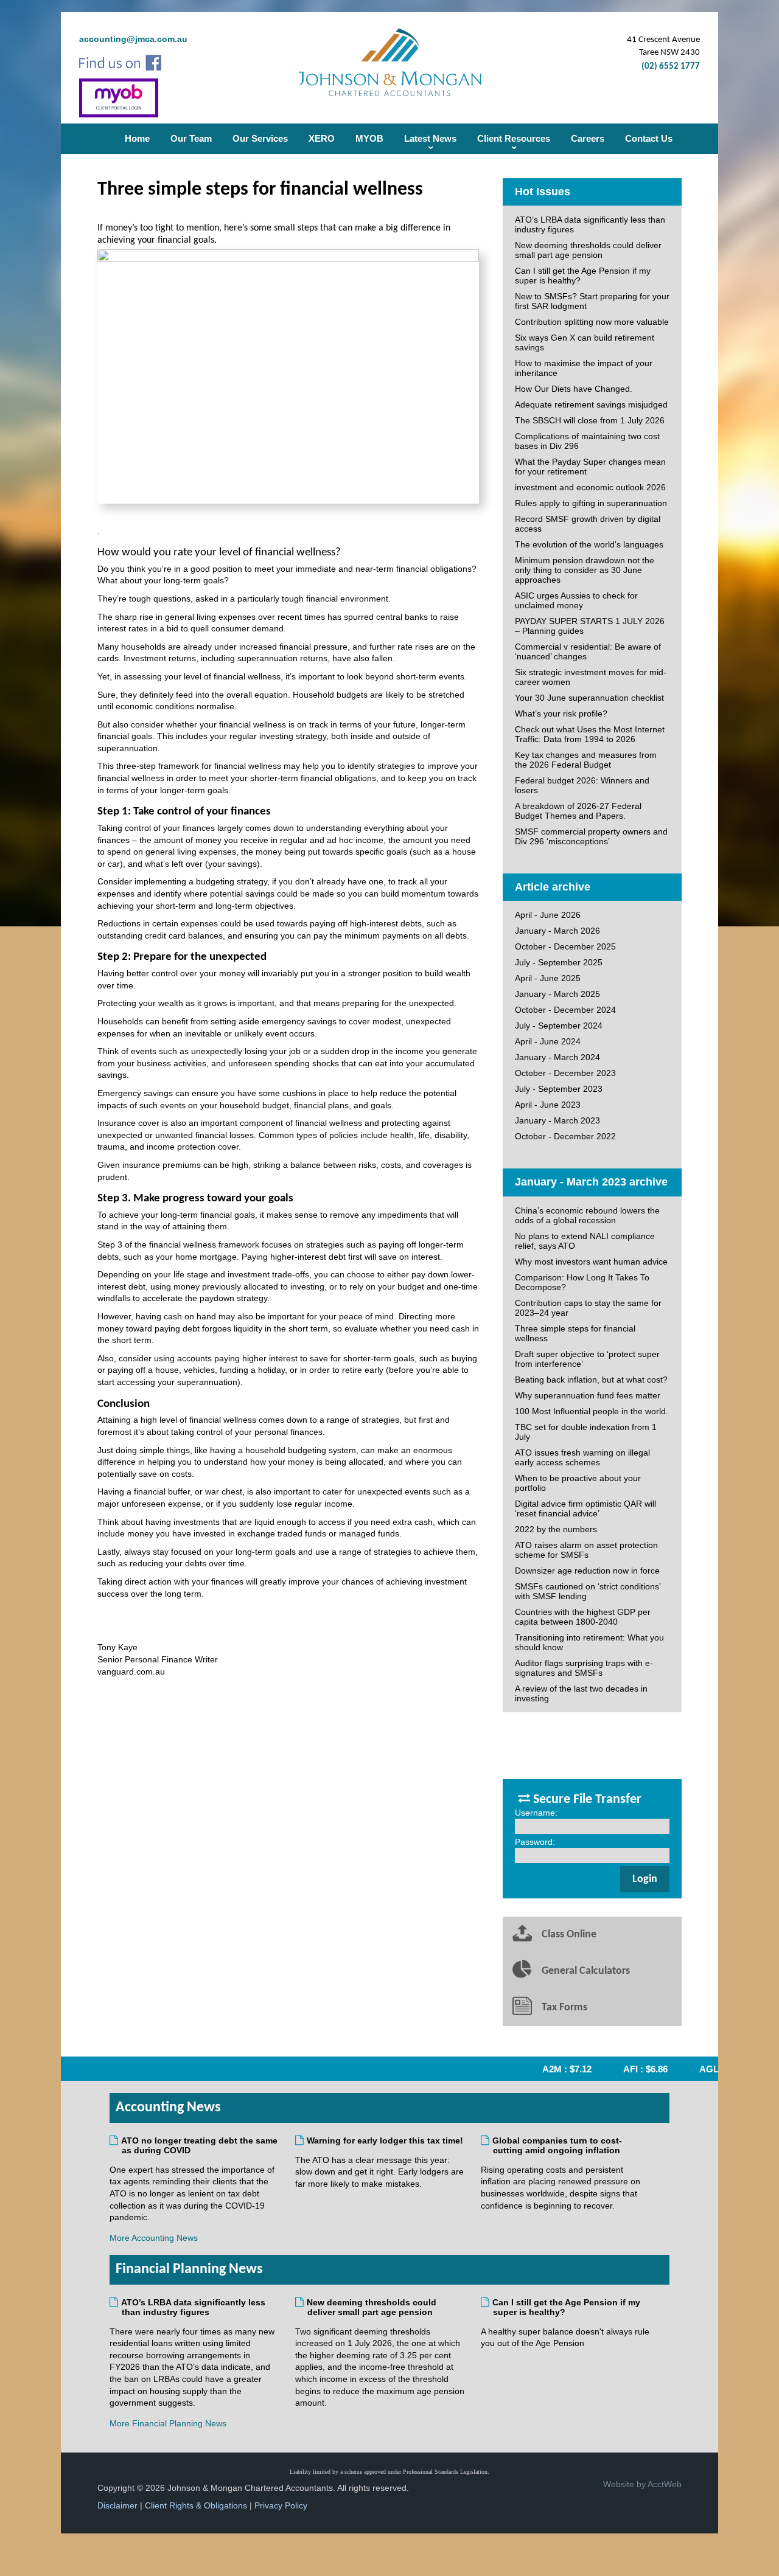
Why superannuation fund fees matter (588, 1395)
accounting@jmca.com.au (133, 39)
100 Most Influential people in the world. (592, 1411)
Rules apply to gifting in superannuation (591, 503)
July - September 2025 (559, 962)
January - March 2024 (557, 1057)
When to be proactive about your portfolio (578, 1483)
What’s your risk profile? (561, 713)
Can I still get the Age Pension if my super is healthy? (583, 276)
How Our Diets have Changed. (574, 389)
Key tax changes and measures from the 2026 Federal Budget (586, 760)
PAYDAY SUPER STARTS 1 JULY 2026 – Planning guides (590, 626)
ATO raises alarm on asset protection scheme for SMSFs (586, 1550)
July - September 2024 (559, 1026)
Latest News (430, 138)
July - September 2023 (559, 1089)
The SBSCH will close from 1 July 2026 (590, 420)
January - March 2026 (557, 931)
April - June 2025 (548, 978)
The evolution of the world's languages (589, 544)
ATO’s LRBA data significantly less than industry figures (590, 224)
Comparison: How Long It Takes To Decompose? (582, 1282)
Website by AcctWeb (642, 2484)
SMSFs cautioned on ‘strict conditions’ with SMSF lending (588, 1591)
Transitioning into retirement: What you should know (589, 1642)
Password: (535, 1842)
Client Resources (514, 138)
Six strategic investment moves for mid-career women (591, 677)
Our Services (260, 138)
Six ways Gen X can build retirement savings (585, 342)
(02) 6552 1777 (671, 67)
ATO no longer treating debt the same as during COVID (200, 2145)
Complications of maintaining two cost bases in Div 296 (587, 441)
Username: (536, 1813)
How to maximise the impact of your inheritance (584, 368)
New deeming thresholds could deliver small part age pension (588, 250)
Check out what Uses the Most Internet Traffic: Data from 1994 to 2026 (590, 734)
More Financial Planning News (168, 2423)
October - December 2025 (565, 946)
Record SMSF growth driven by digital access (588, 524)
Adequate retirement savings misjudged (591, 404)
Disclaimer (117, 2505)
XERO (322, 138)
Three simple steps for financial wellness (575, 1333)
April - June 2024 (548, 1041)
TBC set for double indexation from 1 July (586, 1432)
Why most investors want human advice (591, 1262)
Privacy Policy (281, 2505)
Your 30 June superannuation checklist (589, 698)
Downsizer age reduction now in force (587, 1571)
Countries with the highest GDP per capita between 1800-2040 (583, 1617)
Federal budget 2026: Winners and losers (582, 785)
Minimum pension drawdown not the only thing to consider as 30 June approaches (585, 570)
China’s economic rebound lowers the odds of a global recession (587, 1215)
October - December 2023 (565, 1073)
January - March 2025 (557, 994)
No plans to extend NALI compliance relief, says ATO (585, 1241)
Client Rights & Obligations (196, 2505)
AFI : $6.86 (628, 2069)
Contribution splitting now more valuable (592, 322)
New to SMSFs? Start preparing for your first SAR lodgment (592, 301)
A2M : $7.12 (550, 2069)
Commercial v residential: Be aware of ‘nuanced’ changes (588, 651)
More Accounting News (154, 2238)
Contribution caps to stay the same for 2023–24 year (588, 1308)
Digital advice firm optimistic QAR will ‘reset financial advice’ (585, 1508)
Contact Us (649, 138)
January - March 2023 (557, 1120)
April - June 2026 (548, 915)
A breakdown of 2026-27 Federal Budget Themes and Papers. (578, 811)
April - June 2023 (548, 1105)
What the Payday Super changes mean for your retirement (590, 467)
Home (137, 138)
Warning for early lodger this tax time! (385, 2140)
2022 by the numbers (556, 1529)
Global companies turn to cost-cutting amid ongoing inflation (557, 2145)
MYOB (369, 138)
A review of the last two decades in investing (581, 1693)
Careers (588, 138)
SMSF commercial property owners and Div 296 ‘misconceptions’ (591, 836)
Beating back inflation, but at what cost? (591, 1380)
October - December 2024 (565, 1010)
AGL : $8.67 (707, 2069)
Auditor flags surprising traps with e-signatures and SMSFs (584, 1668)
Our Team (191, 138)
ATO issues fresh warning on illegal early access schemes (582, 1457)
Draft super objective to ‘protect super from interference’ (587, 1359)
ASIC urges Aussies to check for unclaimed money (576, 600)
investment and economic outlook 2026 (590, 487)
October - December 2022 (565, 1136)
